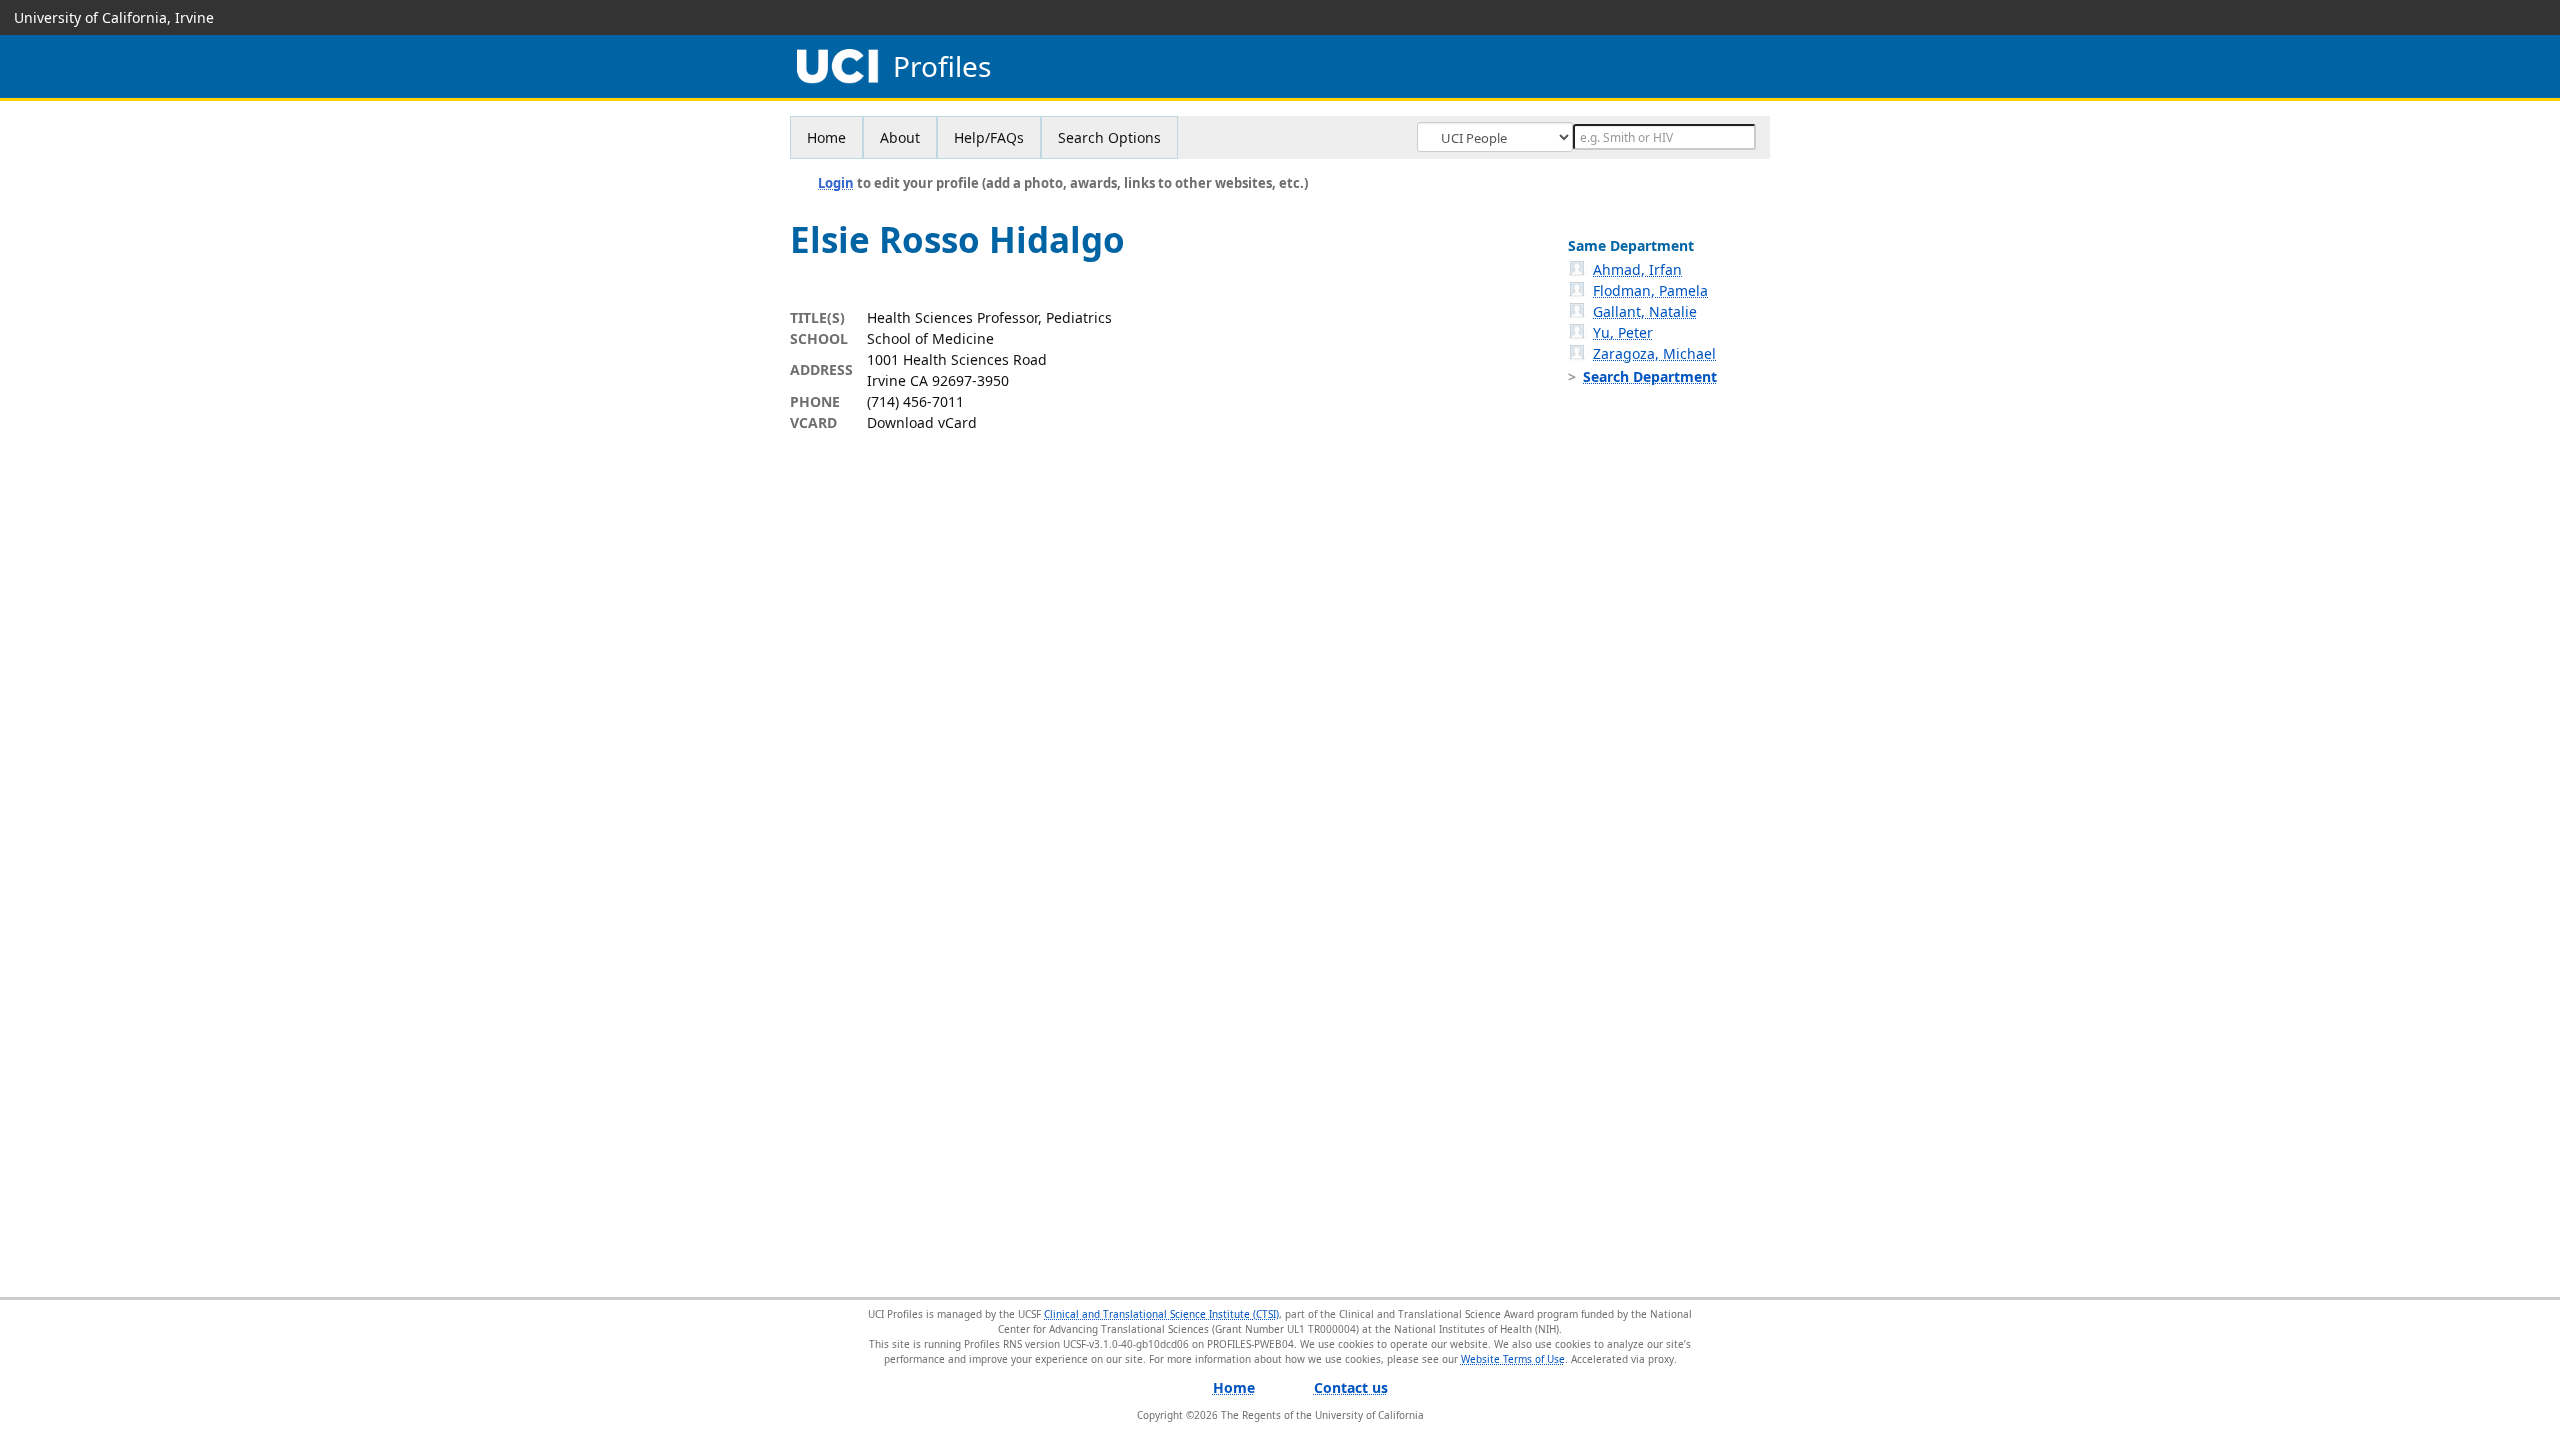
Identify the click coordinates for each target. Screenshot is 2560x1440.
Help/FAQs (989, 137)
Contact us (1351, 1387)
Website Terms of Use (1513, 1359)
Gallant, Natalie (1645, 311)
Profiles (942, 66)
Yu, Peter (1623, 332)
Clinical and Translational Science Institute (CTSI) (1161, 1314)
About (900, 137)
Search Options (1109, 137)
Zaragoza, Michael (1654, 353)
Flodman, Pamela (1650, 290)
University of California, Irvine (114, 17)
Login (836, 183)
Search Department (1650, 376)
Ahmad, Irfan (1637, 269)
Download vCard (922, 422)
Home (826, 137)
